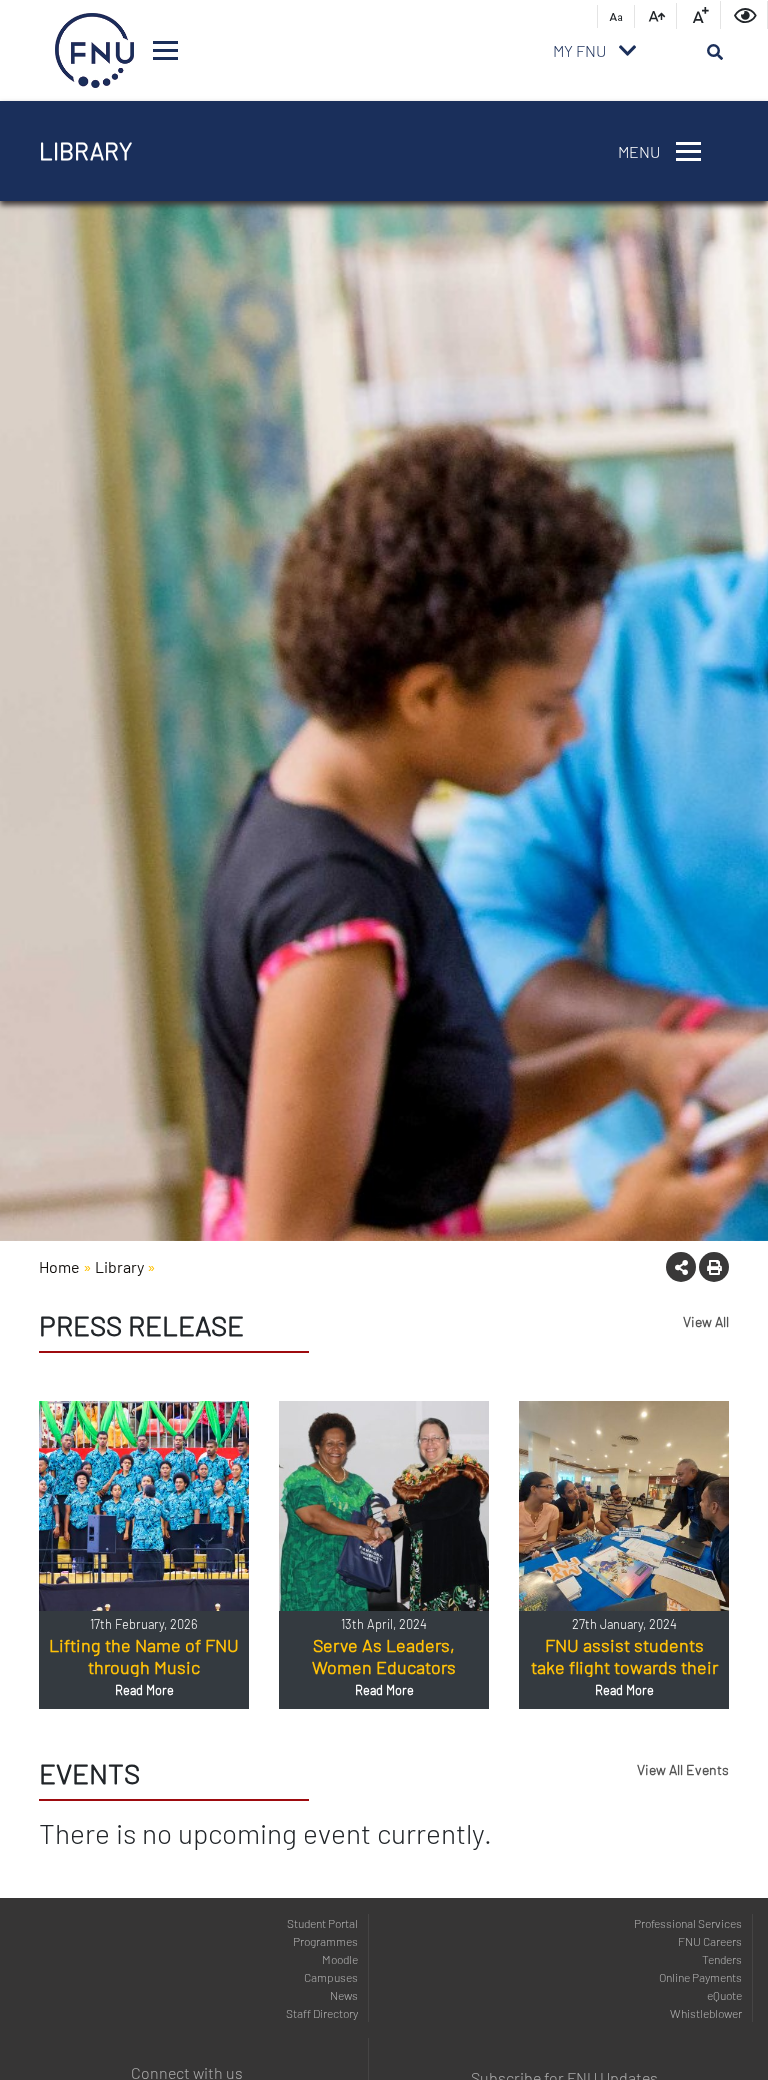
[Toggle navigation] (165, 50)
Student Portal (322, 1923)
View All (706, 1321)
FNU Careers (710, 1941)
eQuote (724, 1995)
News (344, 1995)
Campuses (331, 1977)
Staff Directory (322, 2013)
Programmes (325, 1941)
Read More (144, 1690)
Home (59, 1266)
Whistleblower (706, 2013)
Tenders (722, 1959)
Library (119, 1266)
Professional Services (688, 1923)
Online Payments (700, 1977)
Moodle (340, 1959)
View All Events (683, 1769)
